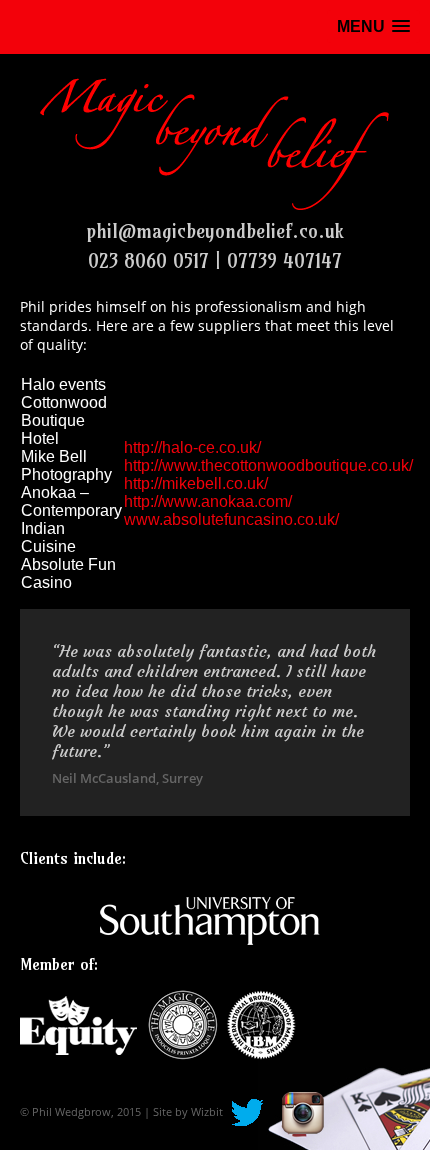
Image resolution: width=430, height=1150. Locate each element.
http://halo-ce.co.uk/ (192, 447)
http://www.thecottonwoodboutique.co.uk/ (268, 465)
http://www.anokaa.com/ (208, 501)
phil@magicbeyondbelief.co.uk (215, 231)
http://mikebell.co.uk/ (196, 483)
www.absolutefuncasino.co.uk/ (231, 519)
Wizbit (207, 1111)
